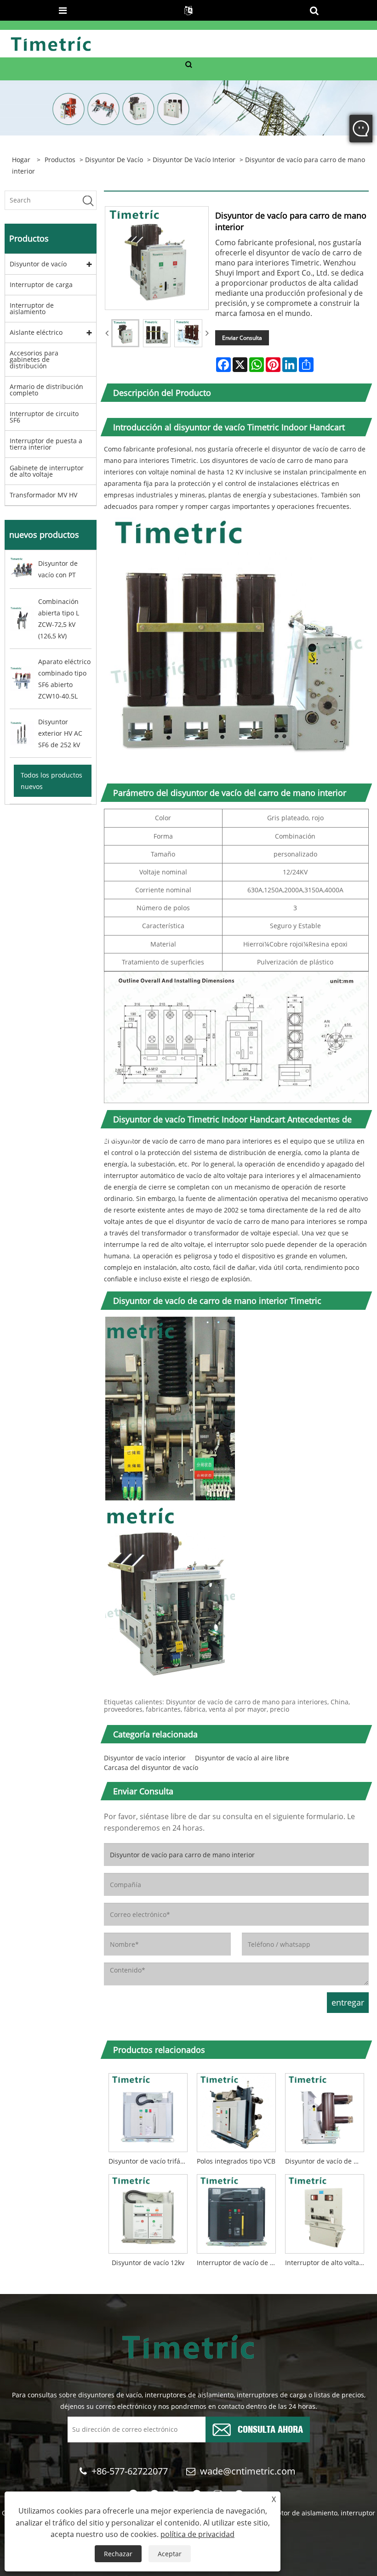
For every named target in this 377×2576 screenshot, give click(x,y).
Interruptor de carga (41, 285)
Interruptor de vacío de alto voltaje (239, 2263)
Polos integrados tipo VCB (236, 2161)
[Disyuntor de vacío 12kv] (148, 2212)
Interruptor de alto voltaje (325, 2263)
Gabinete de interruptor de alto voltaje (47, 471)
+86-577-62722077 (130, 2471)
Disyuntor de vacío (114, 160)
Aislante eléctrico (36, 332)
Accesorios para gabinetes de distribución (34, 359)
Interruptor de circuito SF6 (44, 417)
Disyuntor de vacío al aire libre (242, 1758)
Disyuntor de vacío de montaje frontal (327, 2161)
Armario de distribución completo (46, 390)
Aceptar (170, 2554)
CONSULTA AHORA (270, 2428)
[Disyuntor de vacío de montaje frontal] (325, 2110)
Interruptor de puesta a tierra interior (46, 444)
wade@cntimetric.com (249, 2471)
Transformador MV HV (43, 495)
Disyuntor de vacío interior (194, 160)
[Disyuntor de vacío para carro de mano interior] (125, 333)
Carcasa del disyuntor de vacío (151, 1767)
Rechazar (118, 2554)
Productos (60, 160)
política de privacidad (197, 2534)
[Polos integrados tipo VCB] (236, 2110)
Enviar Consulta (242, 338)
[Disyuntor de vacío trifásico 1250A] (148, 2110)
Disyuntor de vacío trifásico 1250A (150, 2161)
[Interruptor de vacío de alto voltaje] (236, 2212)
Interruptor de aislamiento (32, 308)
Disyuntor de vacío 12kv (148, 2263)
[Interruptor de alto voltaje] (325, 2212)
